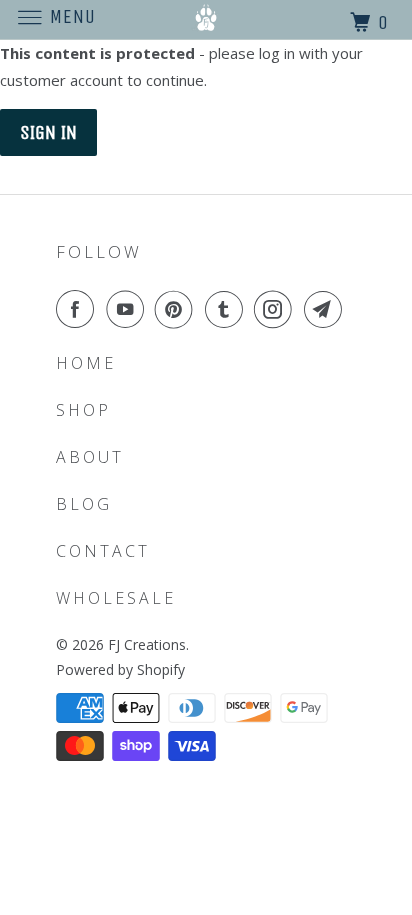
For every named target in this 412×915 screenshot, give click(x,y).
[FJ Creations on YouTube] (129, 309)
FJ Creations (147, 644)
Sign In (48, 132)
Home (86, 363)
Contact (103, 551)
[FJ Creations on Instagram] (277, 309)
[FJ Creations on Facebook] (79, 309)
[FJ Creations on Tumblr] (228, 309)
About (90, 457)
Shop (83, 410)
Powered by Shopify (120, 669)
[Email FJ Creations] (327, 309)
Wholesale (116, 598)
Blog (84, 504)
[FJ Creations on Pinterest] (178, 309)
